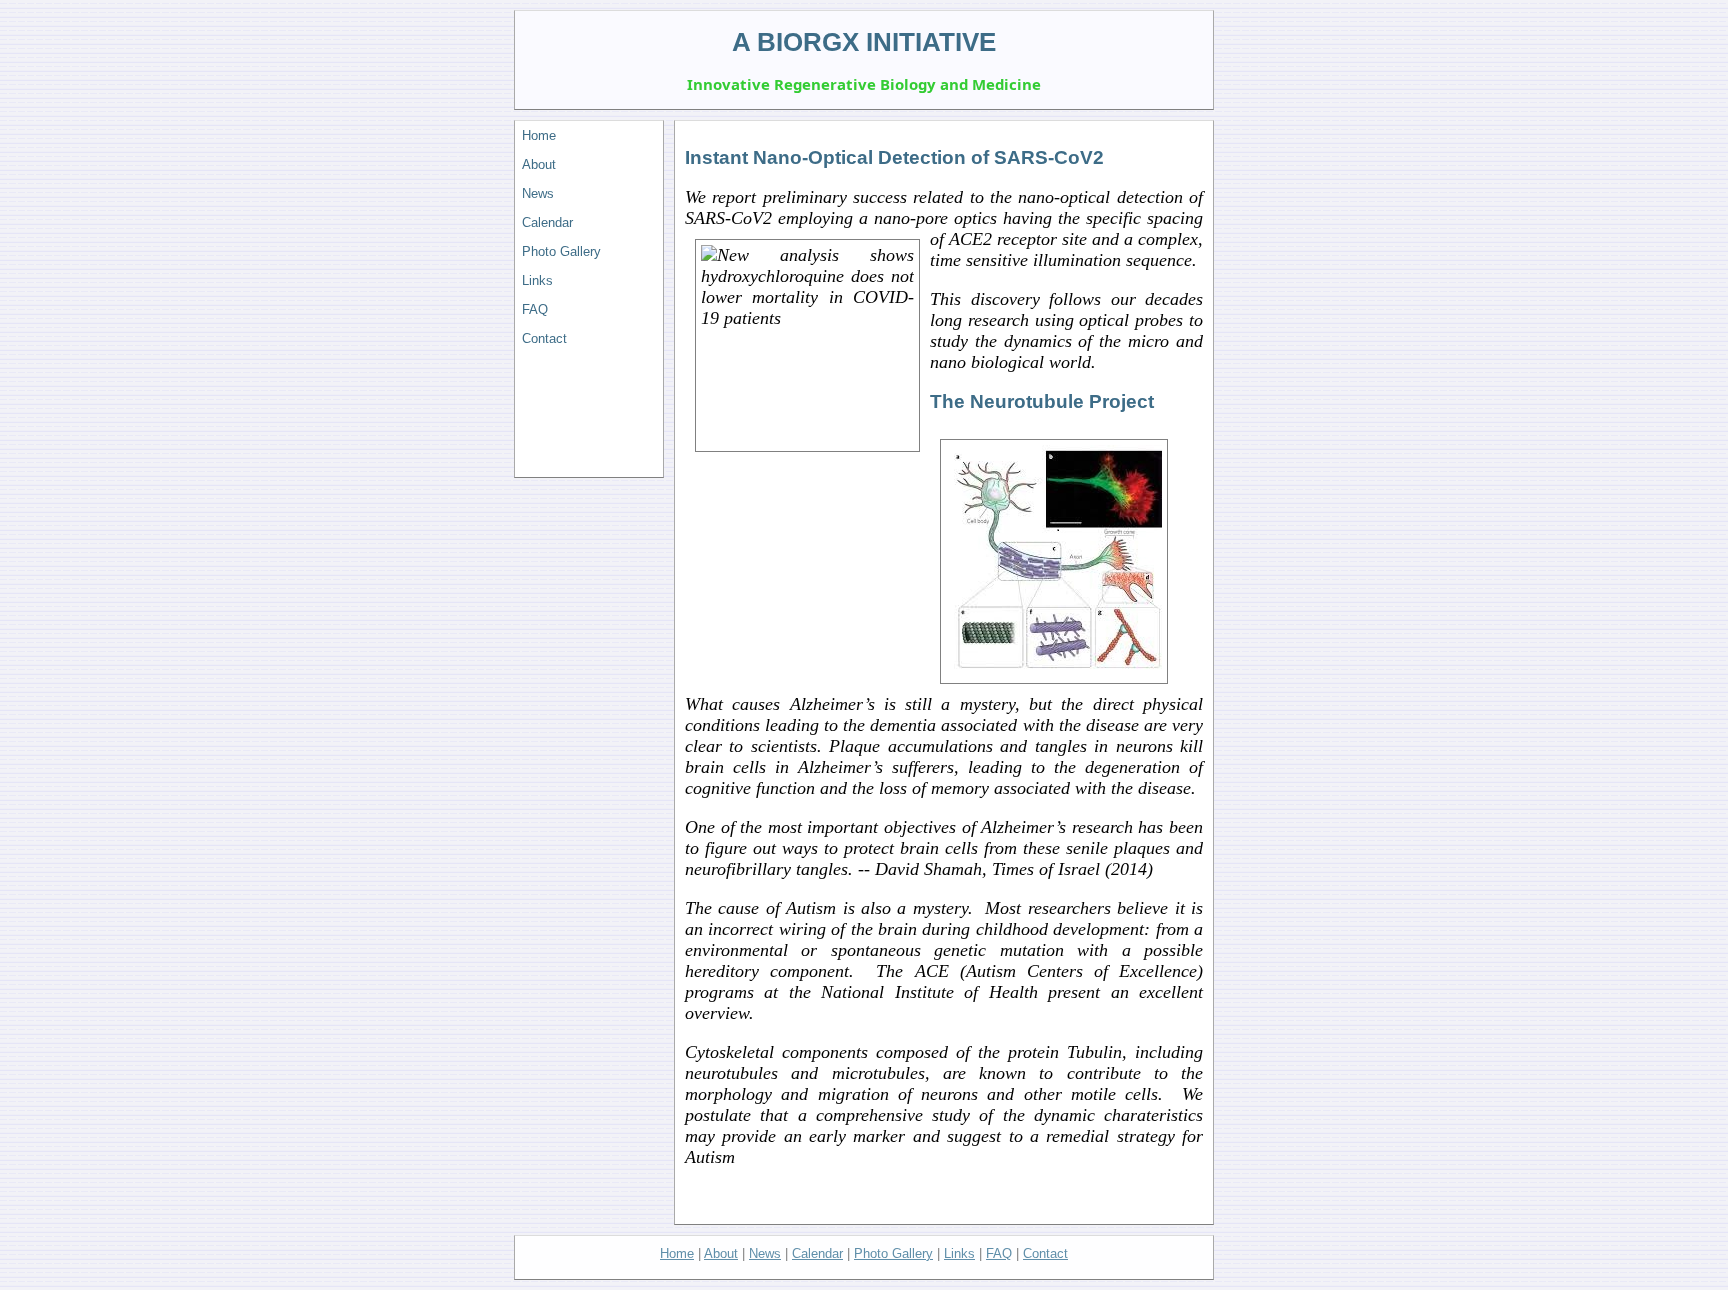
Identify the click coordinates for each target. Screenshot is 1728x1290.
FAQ (535, 309)
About (539, 164)
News (538, 193)
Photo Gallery (561, 251)
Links (537, 280)
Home (539, 135)
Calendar (547, 222)
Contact (544, 338)
